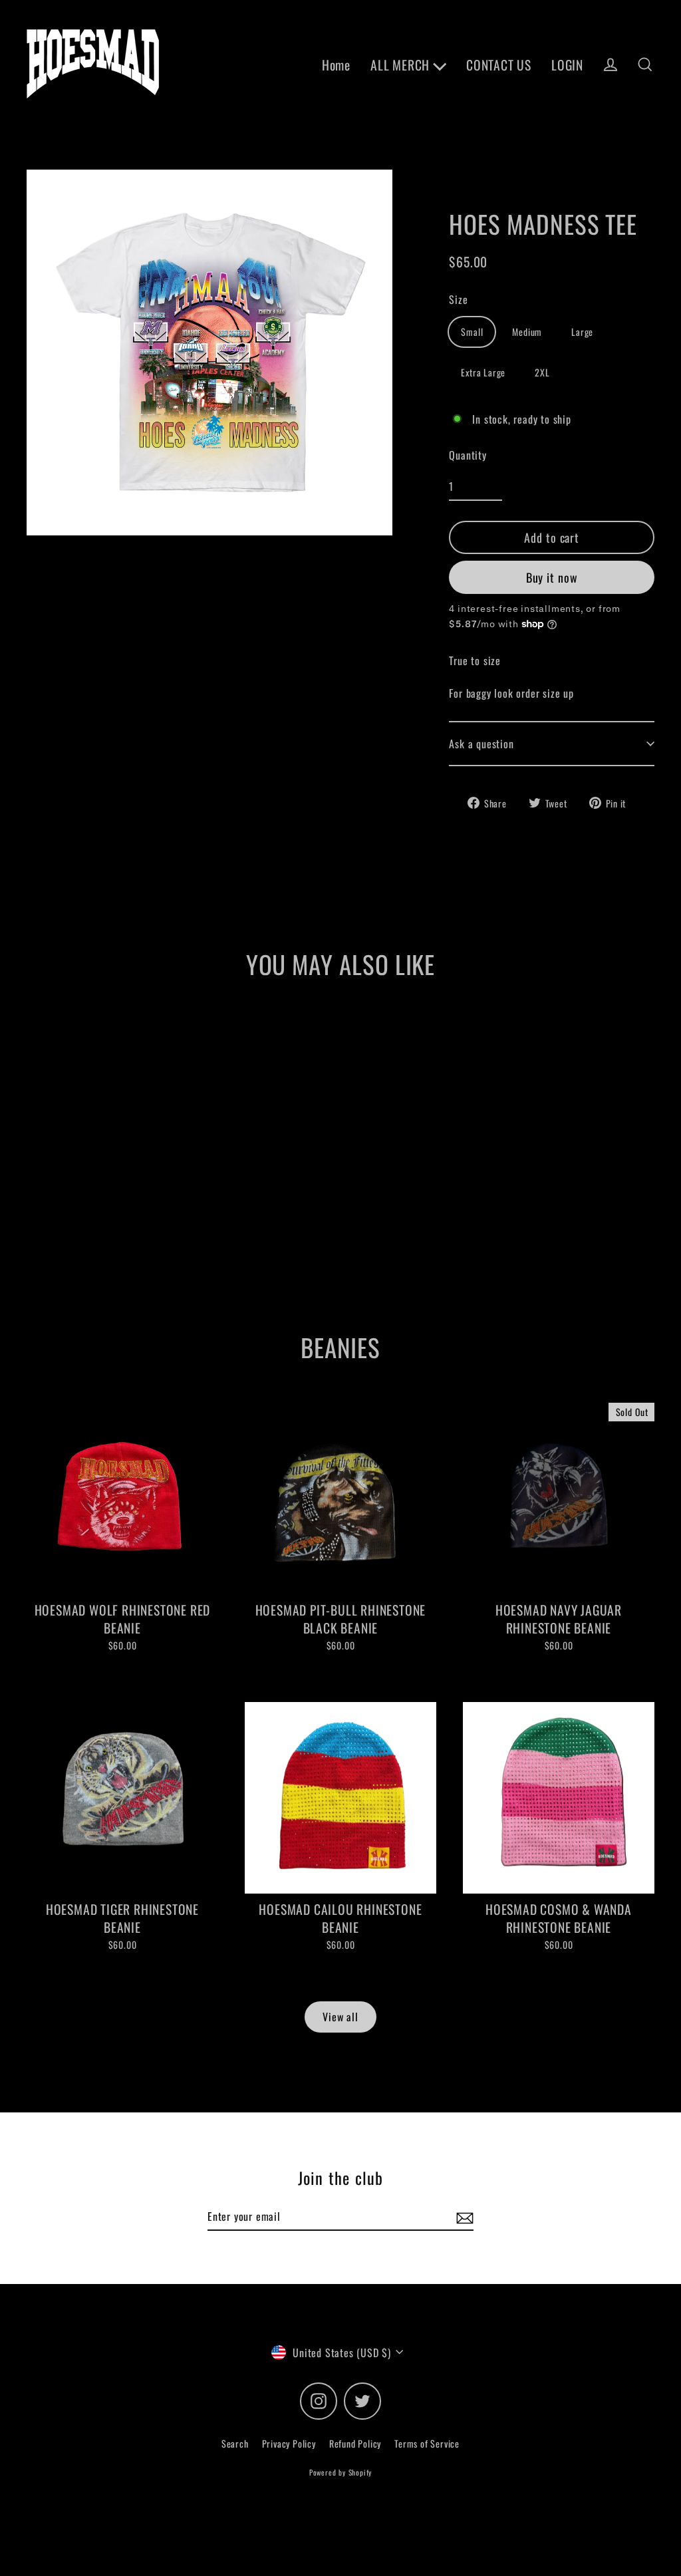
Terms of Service (427, 2443)
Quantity (468, 455)
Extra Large (483, 372)
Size (458, 299)
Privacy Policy (289, 2443)
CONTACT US (499, 65)
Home (336, 65)
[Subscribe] (463, 2217)
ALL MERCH (402, 65)
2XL (542, 372)
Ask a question (481, 744)
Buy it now (552, 577)
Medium (527, 332)
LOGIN (567, 65)
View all (340, 2017)
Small (472, 332)
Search (235, 2443)
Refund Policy (355, 2443)
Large (582, 332)
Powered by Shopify (340, 2472)
